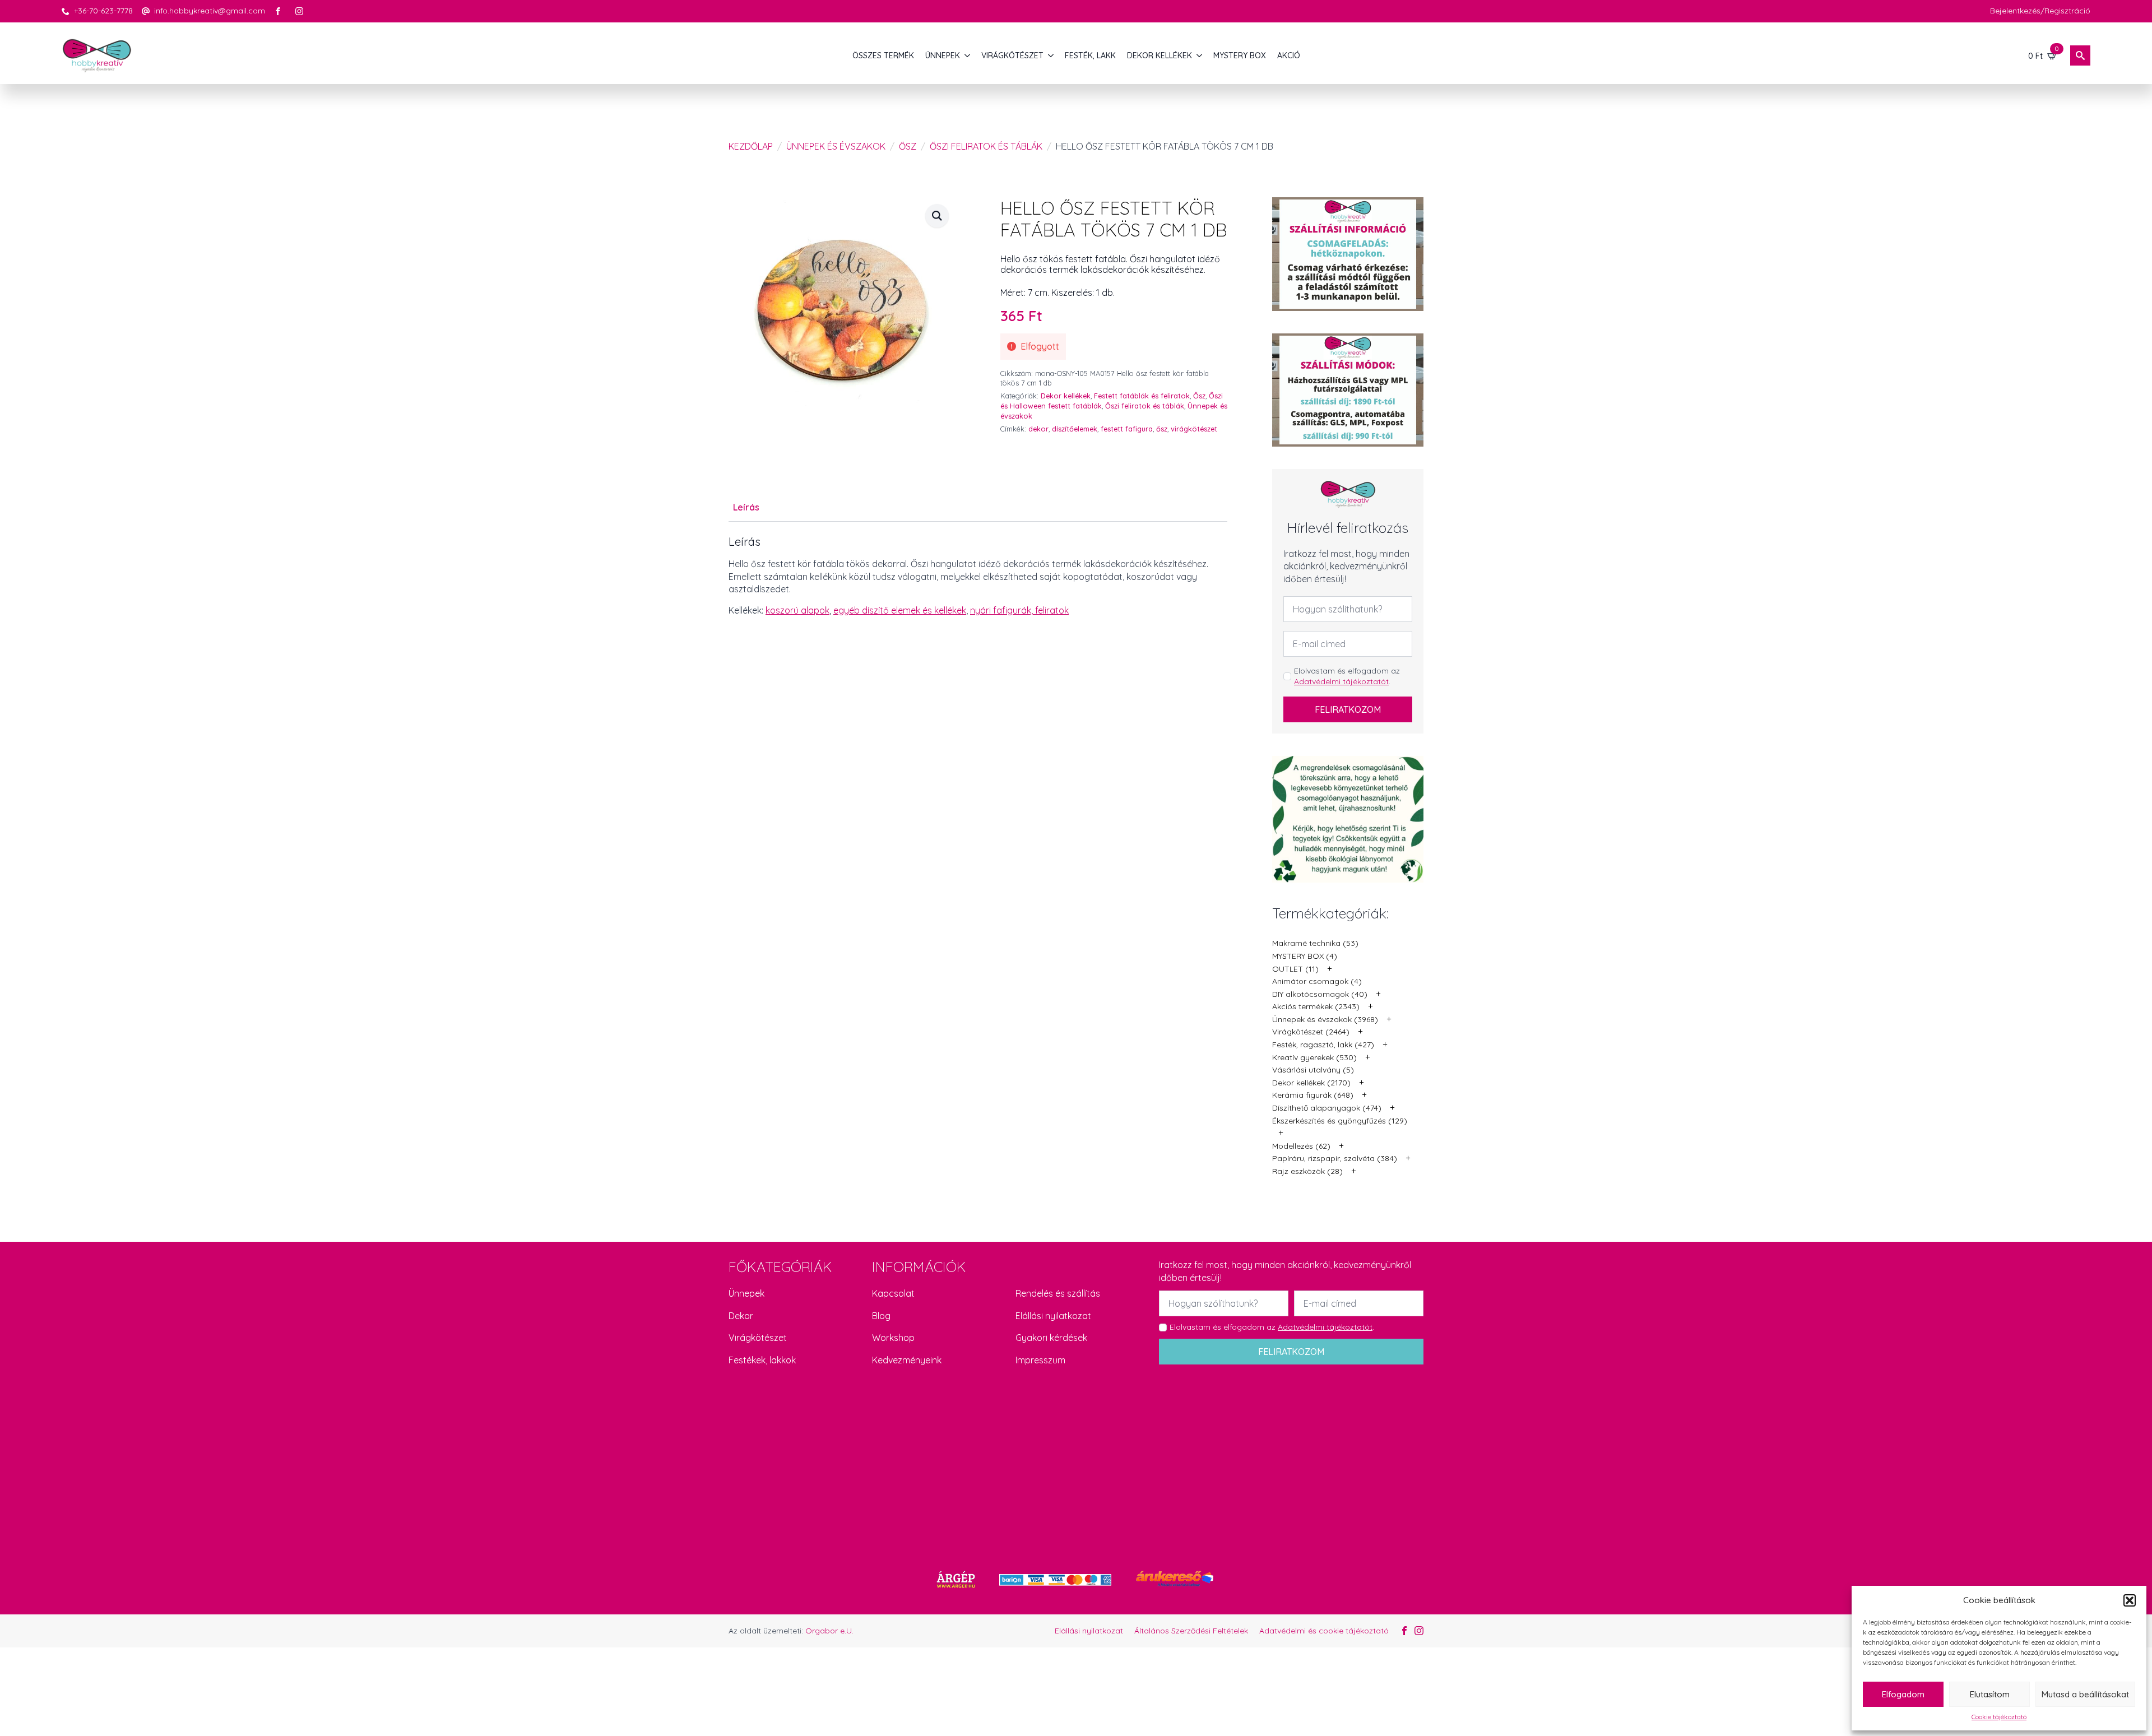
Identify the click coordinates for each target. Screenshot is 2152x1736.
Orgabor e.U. (829, 1631)
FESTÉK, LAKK (1090, 55)
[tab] (746, 507)
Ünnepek (746, 1293)
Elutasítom (1990, 1694)
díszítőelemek (1075, 429)
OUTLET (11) (1295, 969)
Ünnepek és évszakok (836, 146)
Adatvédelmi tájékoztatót (1341, 681)
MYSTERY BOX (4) (1305, 956)
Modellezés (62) (1301, 1146)
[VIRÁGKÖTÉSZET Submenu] (1051, 55)
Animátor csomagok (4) (1317, 981)
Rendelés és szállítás (1058, 1293)
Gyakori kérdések (1051, 1338)
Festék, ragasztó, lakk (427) (1323, 1045)
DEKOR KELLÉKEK (1160, 55)
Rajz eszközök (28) (1307, 1171)
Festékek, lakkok (762, 1360)
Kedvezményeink (907, 1360)
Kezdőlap (751, 146)
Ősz (908, 146)
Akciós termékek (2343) (1316, 1006)
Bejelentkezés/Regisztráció (2040, 11)
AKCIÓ (1289, 55)
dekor (1038, 429)
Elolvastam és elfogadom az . (1347, 676)
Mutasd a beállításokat (2085, 1694)
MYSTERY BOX (1240, 55)
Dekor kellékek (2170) (1311, 1083)
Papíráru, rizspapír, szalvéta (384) (1335, 1158)
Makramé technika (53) (1315, 943)
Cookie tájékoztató (1999, 1717)
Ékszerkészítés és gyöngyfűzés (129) (1340, 1121)
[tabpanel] (978, 576)
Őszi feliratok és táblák (986, 146)
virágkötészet (1194, 429)
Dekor (741, 1316)
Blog (881, 1316)
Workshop (893, 1338)
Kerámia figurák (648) (1313, 1095)
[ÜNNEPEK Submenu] (968, 55)
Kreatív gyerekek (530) (1314, 1057)
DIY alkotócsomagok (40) (1320, 994)
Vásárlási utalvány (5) (1313, 1070)
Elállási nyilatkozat (1053, 1316)
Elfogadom (1903, 1694)
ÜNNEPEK (943, 55)
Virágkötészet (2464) (1311, 1032)
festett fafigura (1127, 429)
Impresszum (1040, 1360)
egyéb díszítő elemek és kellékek (900, 610)
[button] (2130, 1600)
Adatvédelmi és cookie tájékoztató (1324, 1631)
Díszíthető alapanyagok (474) (1327, 1108)
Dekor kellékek (1066, 396)
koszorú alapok (797, 610)
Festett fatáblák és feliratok (1142, 396)
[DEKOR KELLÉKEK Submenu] (1200, 55)
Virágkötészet (758, 1338)
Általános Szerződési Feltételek (1191, 1631)
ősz (1162, 429)
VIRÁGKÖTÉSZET (1012, 55)
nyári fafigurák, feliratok (1019, 610)
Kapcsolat (893, 1293)
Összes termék (883, 55)
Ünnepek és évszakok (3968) (1325, 1019)
